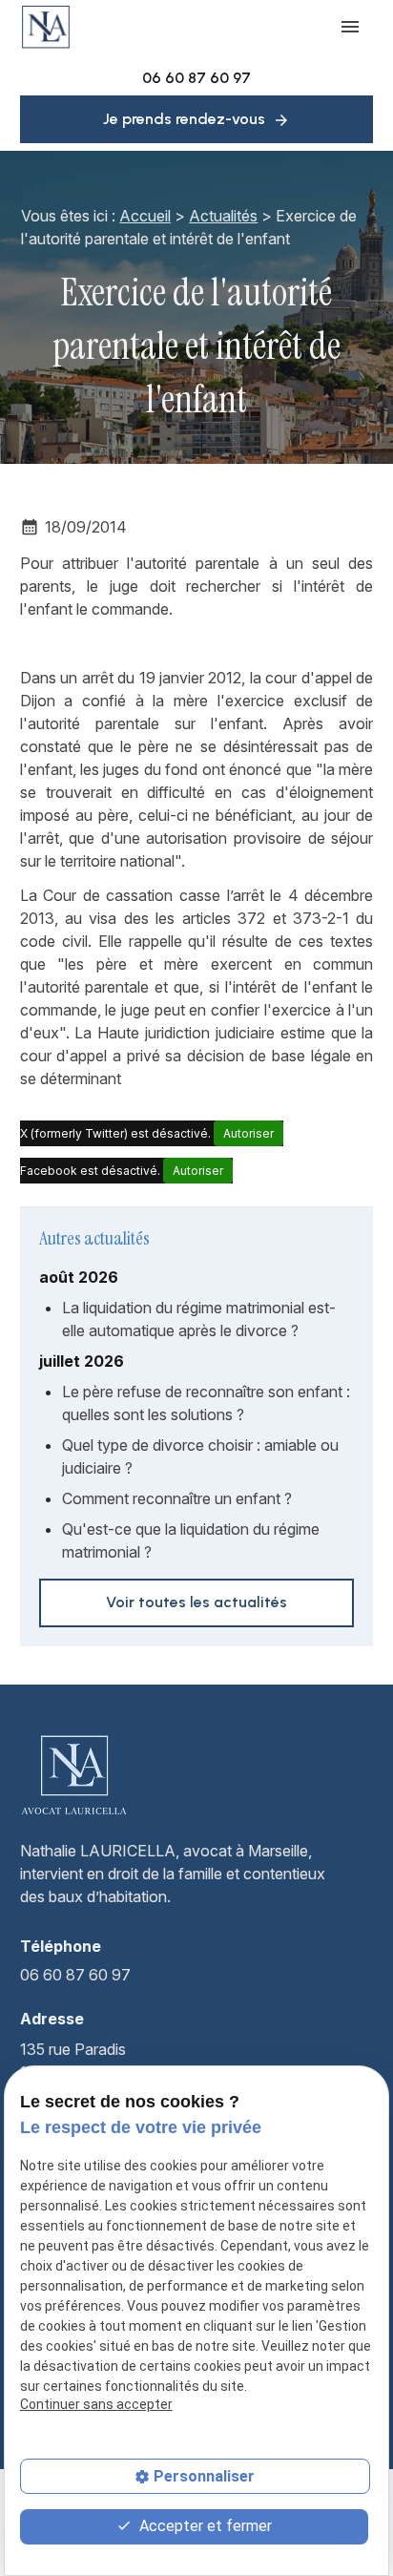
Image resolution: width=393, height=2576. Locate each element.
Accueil (145, 216)
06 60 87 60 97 (196, 78)
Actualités (223, 216)
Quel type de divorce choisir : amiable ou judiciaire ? (200, 1456)
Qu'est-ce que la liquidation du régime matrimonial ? (191, 1540)
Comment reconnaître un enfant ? (177, 1498)
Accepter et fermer (204, 2526)
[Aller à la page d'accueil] (46, 27)
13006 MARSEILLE (88, 2061)
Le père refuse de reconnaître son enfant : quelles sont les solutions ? (206, 1403)
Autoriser (248, 1133)
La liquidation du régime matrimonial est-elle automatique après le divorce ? (199, 1319)
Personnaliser (204, 2476)
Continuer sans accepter (96, 2404)
